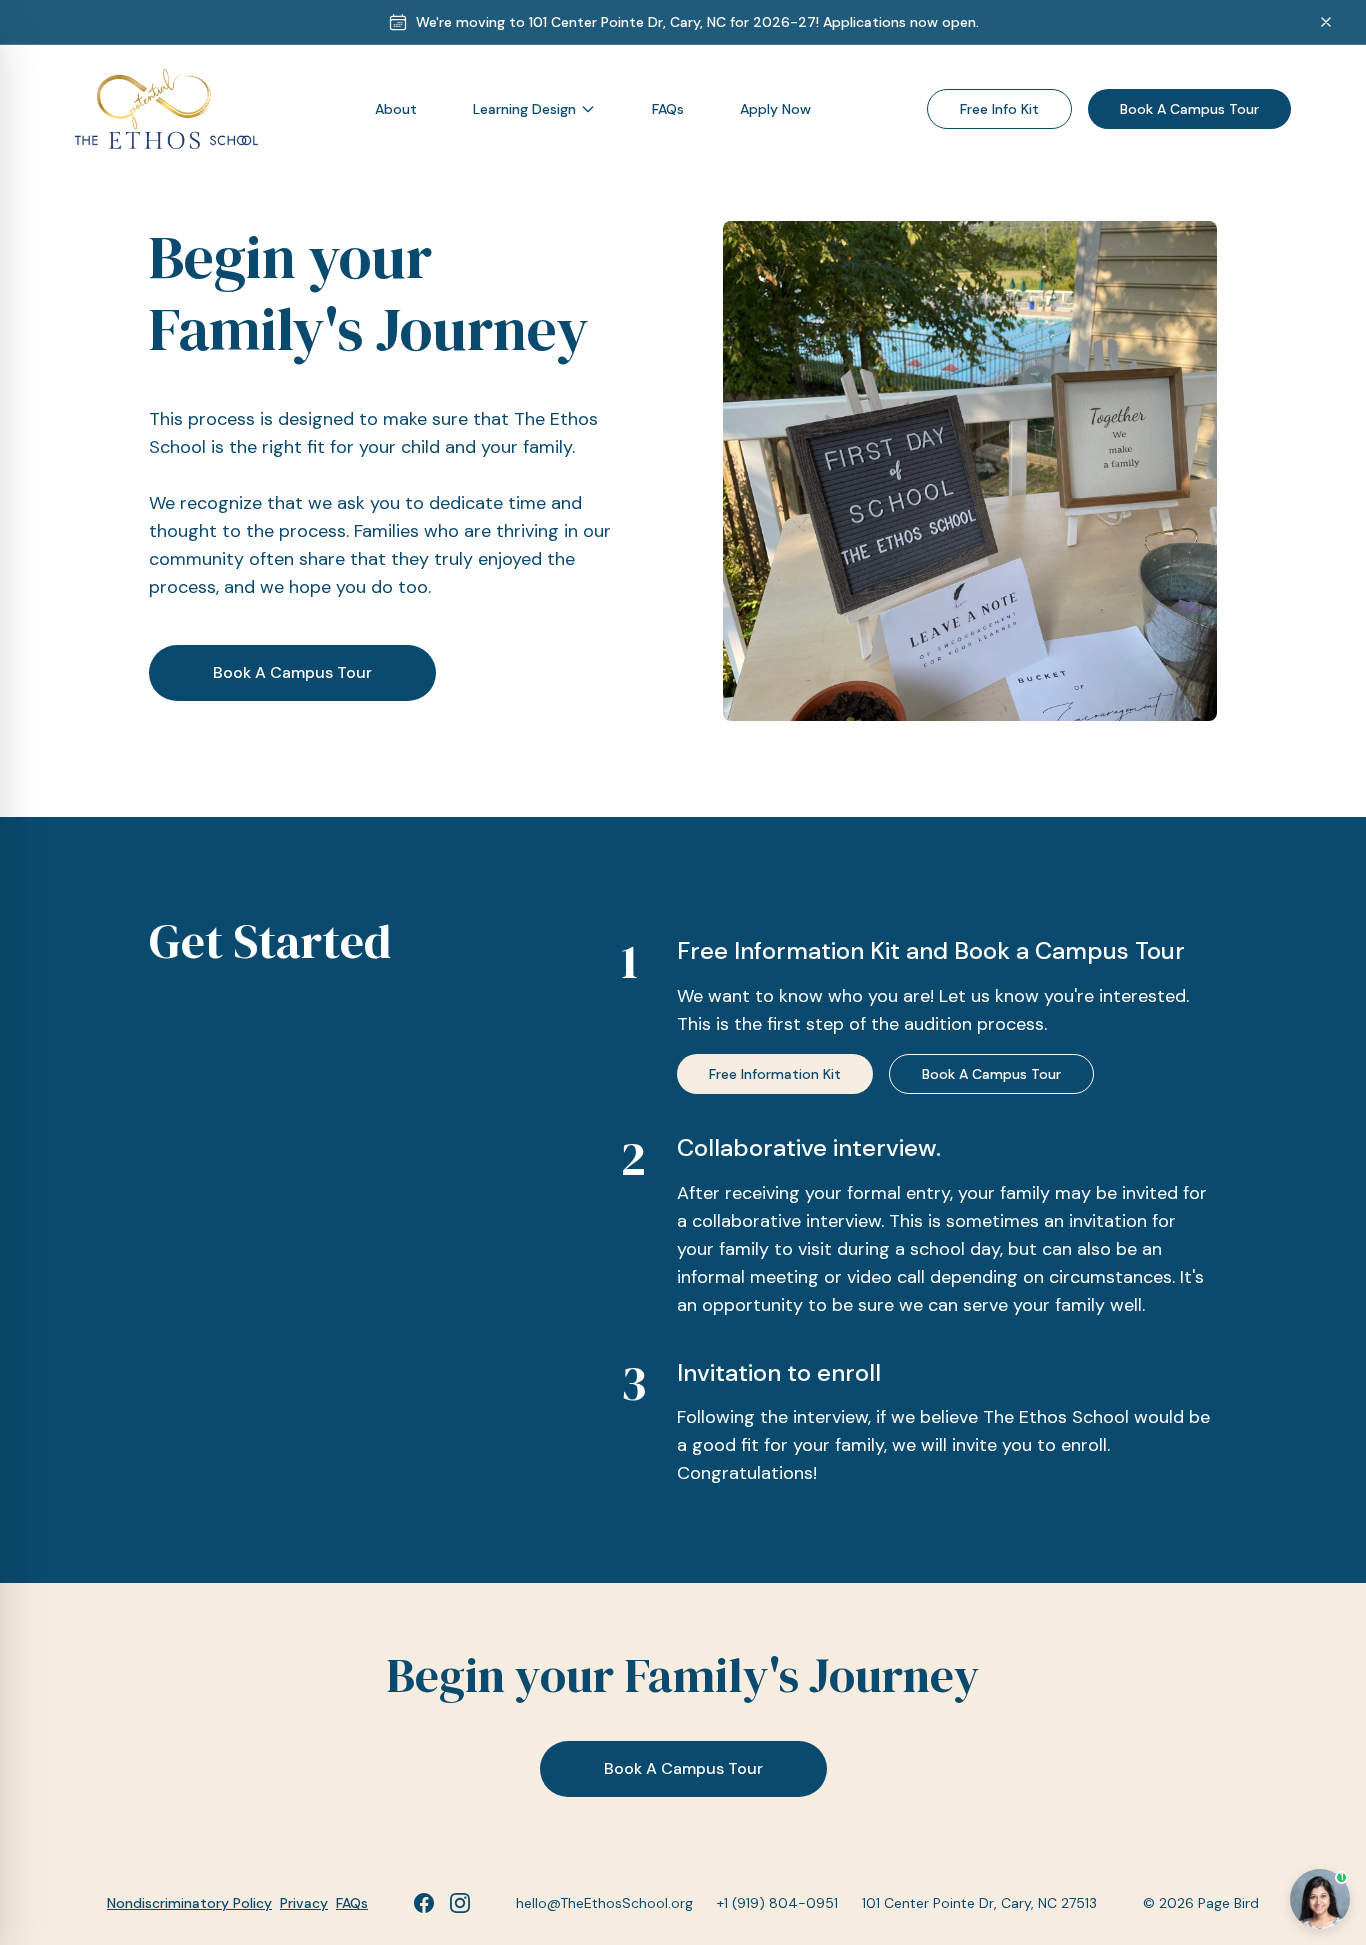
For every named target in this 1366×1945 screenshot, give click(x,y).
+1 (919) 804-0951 (777, 1903)
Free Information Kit (775, 1074)
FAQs (352, 1903)
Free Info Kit (999, 109)
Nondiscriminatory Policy (189, 1903)
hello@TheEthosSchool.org (604, 1903)
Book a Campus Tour (1189, 109)
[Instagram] (460, 1903)
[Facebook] (424, 1903)
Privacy (304, 1903)
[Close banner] (1326, 22)
